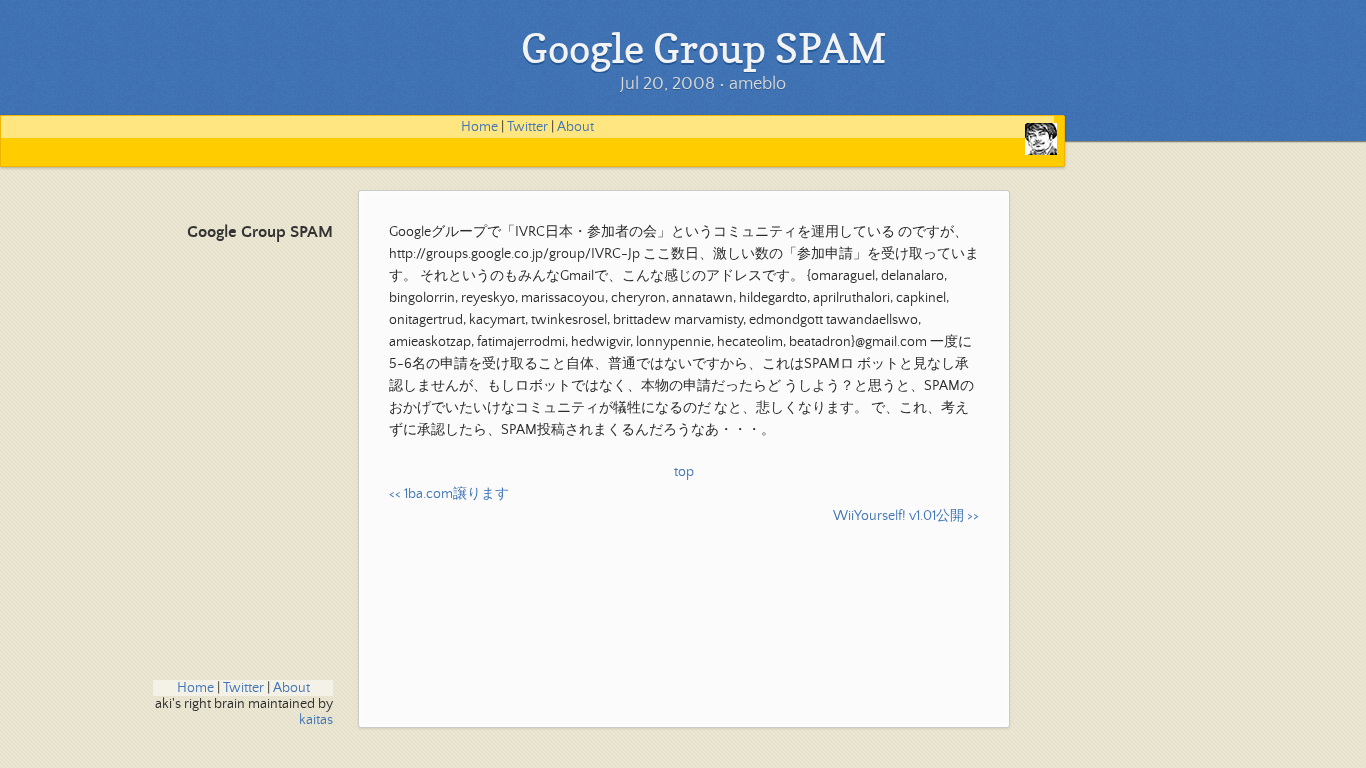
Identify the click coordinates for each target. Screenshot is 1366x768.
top (684, 472)
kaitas (316, 720)
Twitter (527, 127)
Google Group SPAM (260, 232)
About (575, 127)
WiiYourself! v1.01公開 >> (906, 516)
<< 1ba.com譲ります (449, 494)
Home (479, 127)
